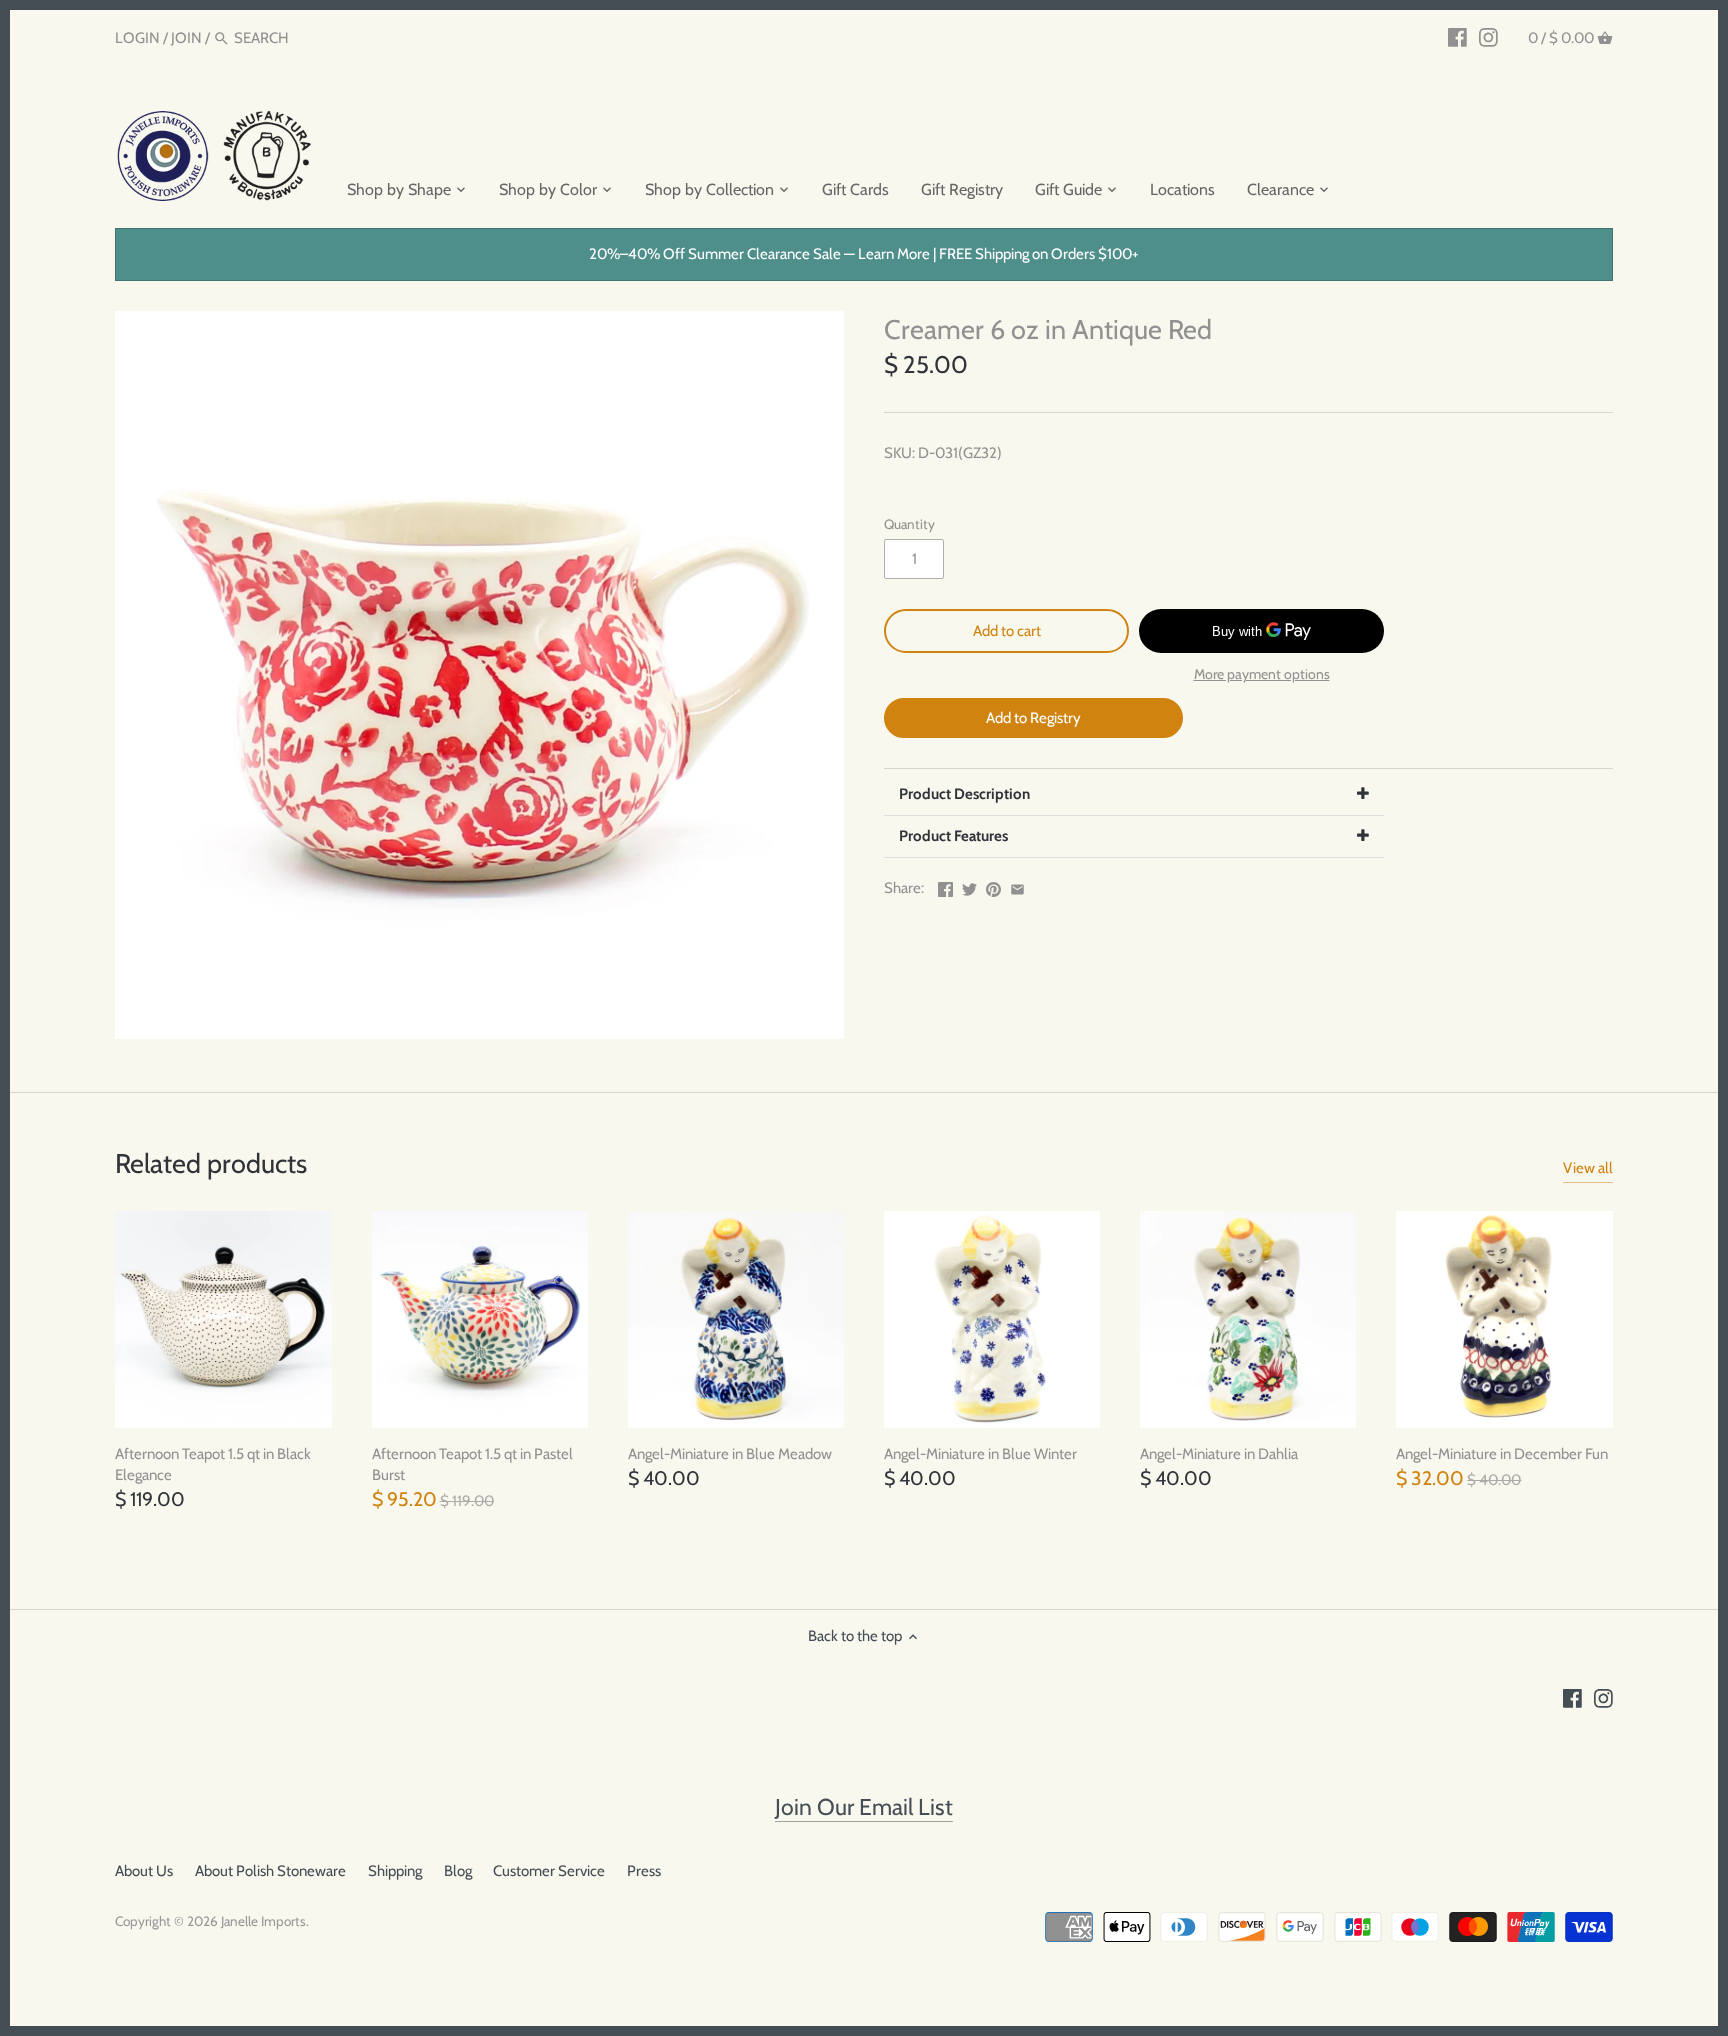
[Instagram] (1488, 37)
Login (137, 38)
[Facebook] (1457, 37)
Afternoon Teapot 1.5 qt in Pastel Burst (472, 1464)
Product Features (953, 836)
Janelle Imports (263, 1921)
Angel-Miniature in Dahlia (1219, 1454)
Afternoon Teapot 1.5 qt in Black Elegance (213, 1464)
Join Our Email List (864, 1807)
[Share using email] (1017, 886)
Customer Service (549, 1871)
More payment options (1262, 674)
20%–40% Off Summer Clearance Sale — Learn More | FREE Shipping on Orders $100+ (864, 254)
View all (1588, 1168)
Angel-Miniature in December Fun (1502, 1454)
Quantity (909, 524)
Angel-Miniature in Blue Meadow (730, 1454)
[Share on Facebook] (945, 886)
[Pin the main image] (993, 886)
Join (186, 38)
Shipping (395, 1871)
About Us (144, 1871)
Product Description (964, 794)
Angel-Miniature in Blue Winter (980, 1454)
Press (644, 1871)
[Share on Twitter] (969, 886)
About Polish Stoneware (270, 1871)
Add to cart (1007, 631)
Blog (458, 1871)
